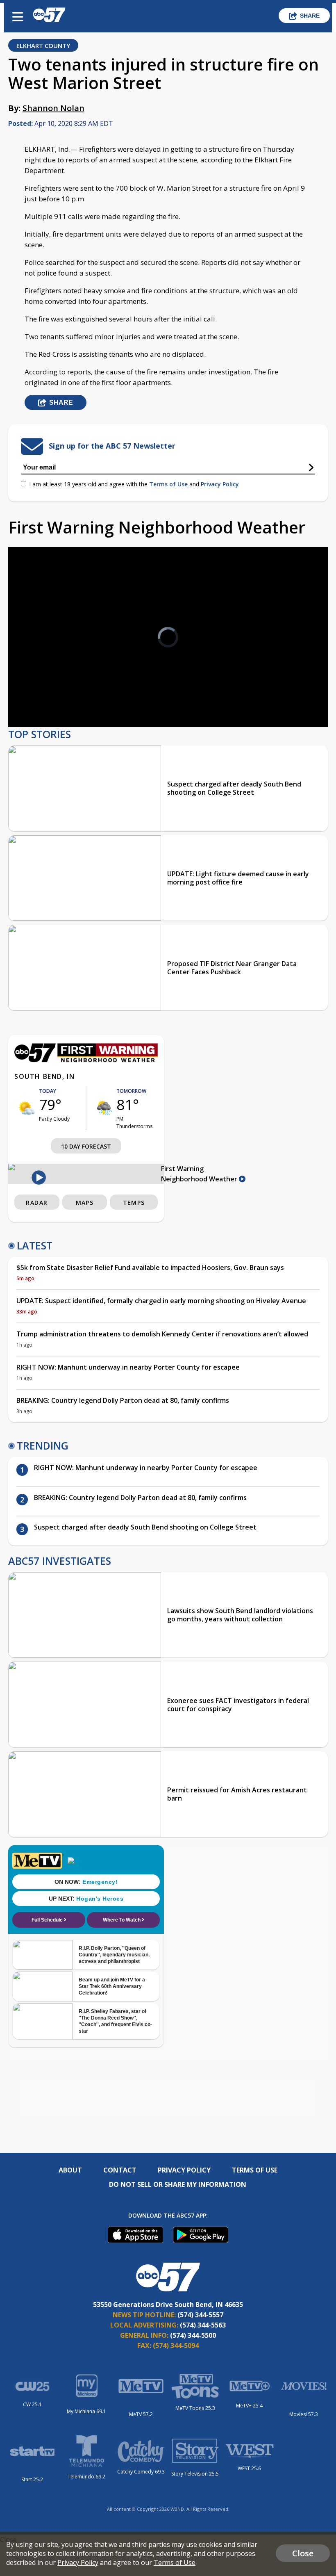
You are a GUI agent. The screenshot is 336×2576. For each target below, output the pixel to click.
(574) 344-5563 (203, 2325)
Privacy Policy (220, 484)
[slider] (52, 699)
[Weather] (86, 1060)
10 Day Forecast (86, 1146)
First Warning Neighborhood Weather (200, 1174)
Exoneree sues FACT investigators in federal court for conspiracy (238, 1705)
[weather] (27, 1108)
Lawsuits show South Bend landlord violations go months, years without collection (240, 1615)
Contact (120, 2170)
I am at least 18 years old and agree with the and (134, 484)
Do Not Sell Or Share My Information (178, 2184)
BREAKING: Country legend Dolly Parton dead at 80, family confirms (123, 1400)
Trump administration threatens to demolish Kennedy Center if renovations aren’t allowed (162, 1334)
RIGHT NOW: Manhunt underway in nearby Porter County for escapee (128, 1367)
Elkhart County (43, 46)
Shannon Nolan (53, 108)
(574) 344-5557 (200, 2315)
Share (310, 16)
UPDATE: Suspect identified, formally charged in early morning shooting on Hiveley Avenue (161, 1301)
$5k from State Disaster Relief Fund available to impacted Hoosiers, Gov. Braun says (150, 1267)
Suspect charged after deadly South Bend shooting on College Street (234, 788)
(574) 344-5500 (193, 2335)
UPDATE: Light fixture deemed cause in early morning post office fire (238, 878)
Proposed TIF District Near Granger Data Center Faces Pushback (232, 968)
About (70, 2170)
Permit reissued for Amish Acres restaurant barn (237, 1794)
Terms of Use (168, 484)
